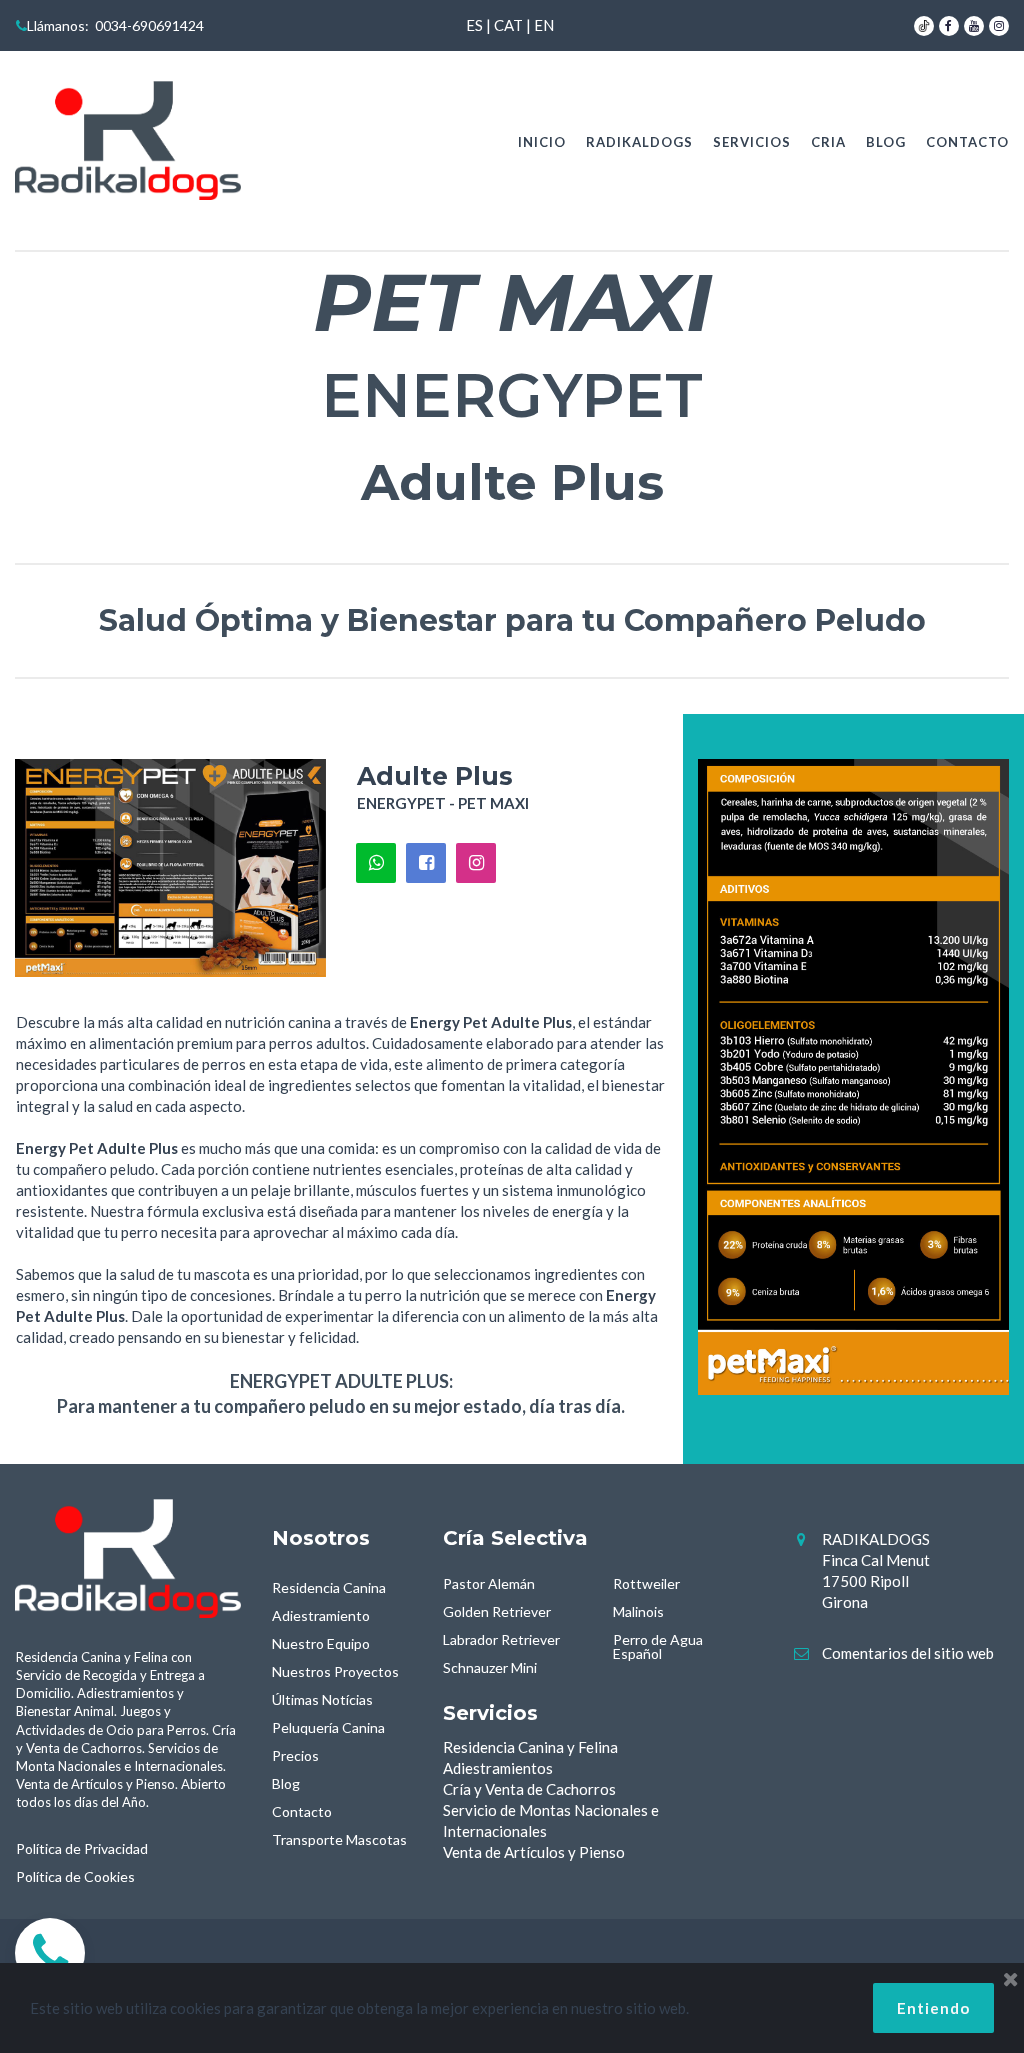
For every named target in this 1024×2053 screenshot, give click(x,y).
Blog (286, 1783)
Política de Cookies (75, 1876)
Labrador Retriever (501, 1639)
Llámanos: (52, 25)
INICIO (542, 142)
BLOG (886, 142)
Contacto (302, 1811)
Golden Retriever (497, 1611)
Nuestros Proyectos (335, 1671)
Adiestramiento (321, 1615)
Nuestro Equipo (321, 1643)
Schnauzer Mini (490, 1667)
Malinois (638, 1611)
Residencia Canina (329, 1587)
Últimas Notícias (322, 1699)
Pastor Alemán (489, 1583)
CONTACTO (967, 142)
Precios (295, 1755)
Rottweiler (646, 1583)
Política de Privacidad (82, 1848)
